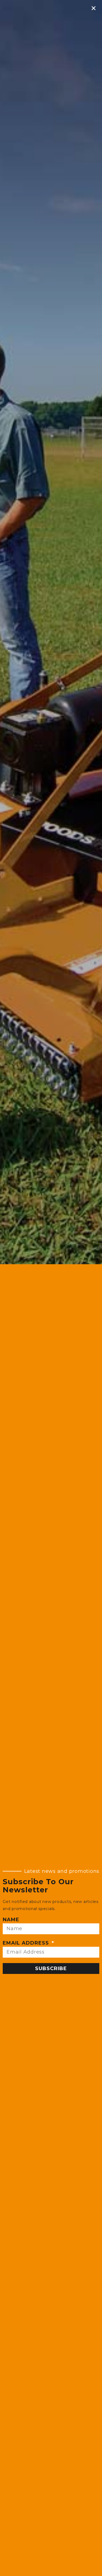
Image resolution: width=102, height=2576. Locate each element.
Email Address (27, 1943)
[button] (94, 8)
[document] (51, 1288)
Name (11, 1920)
